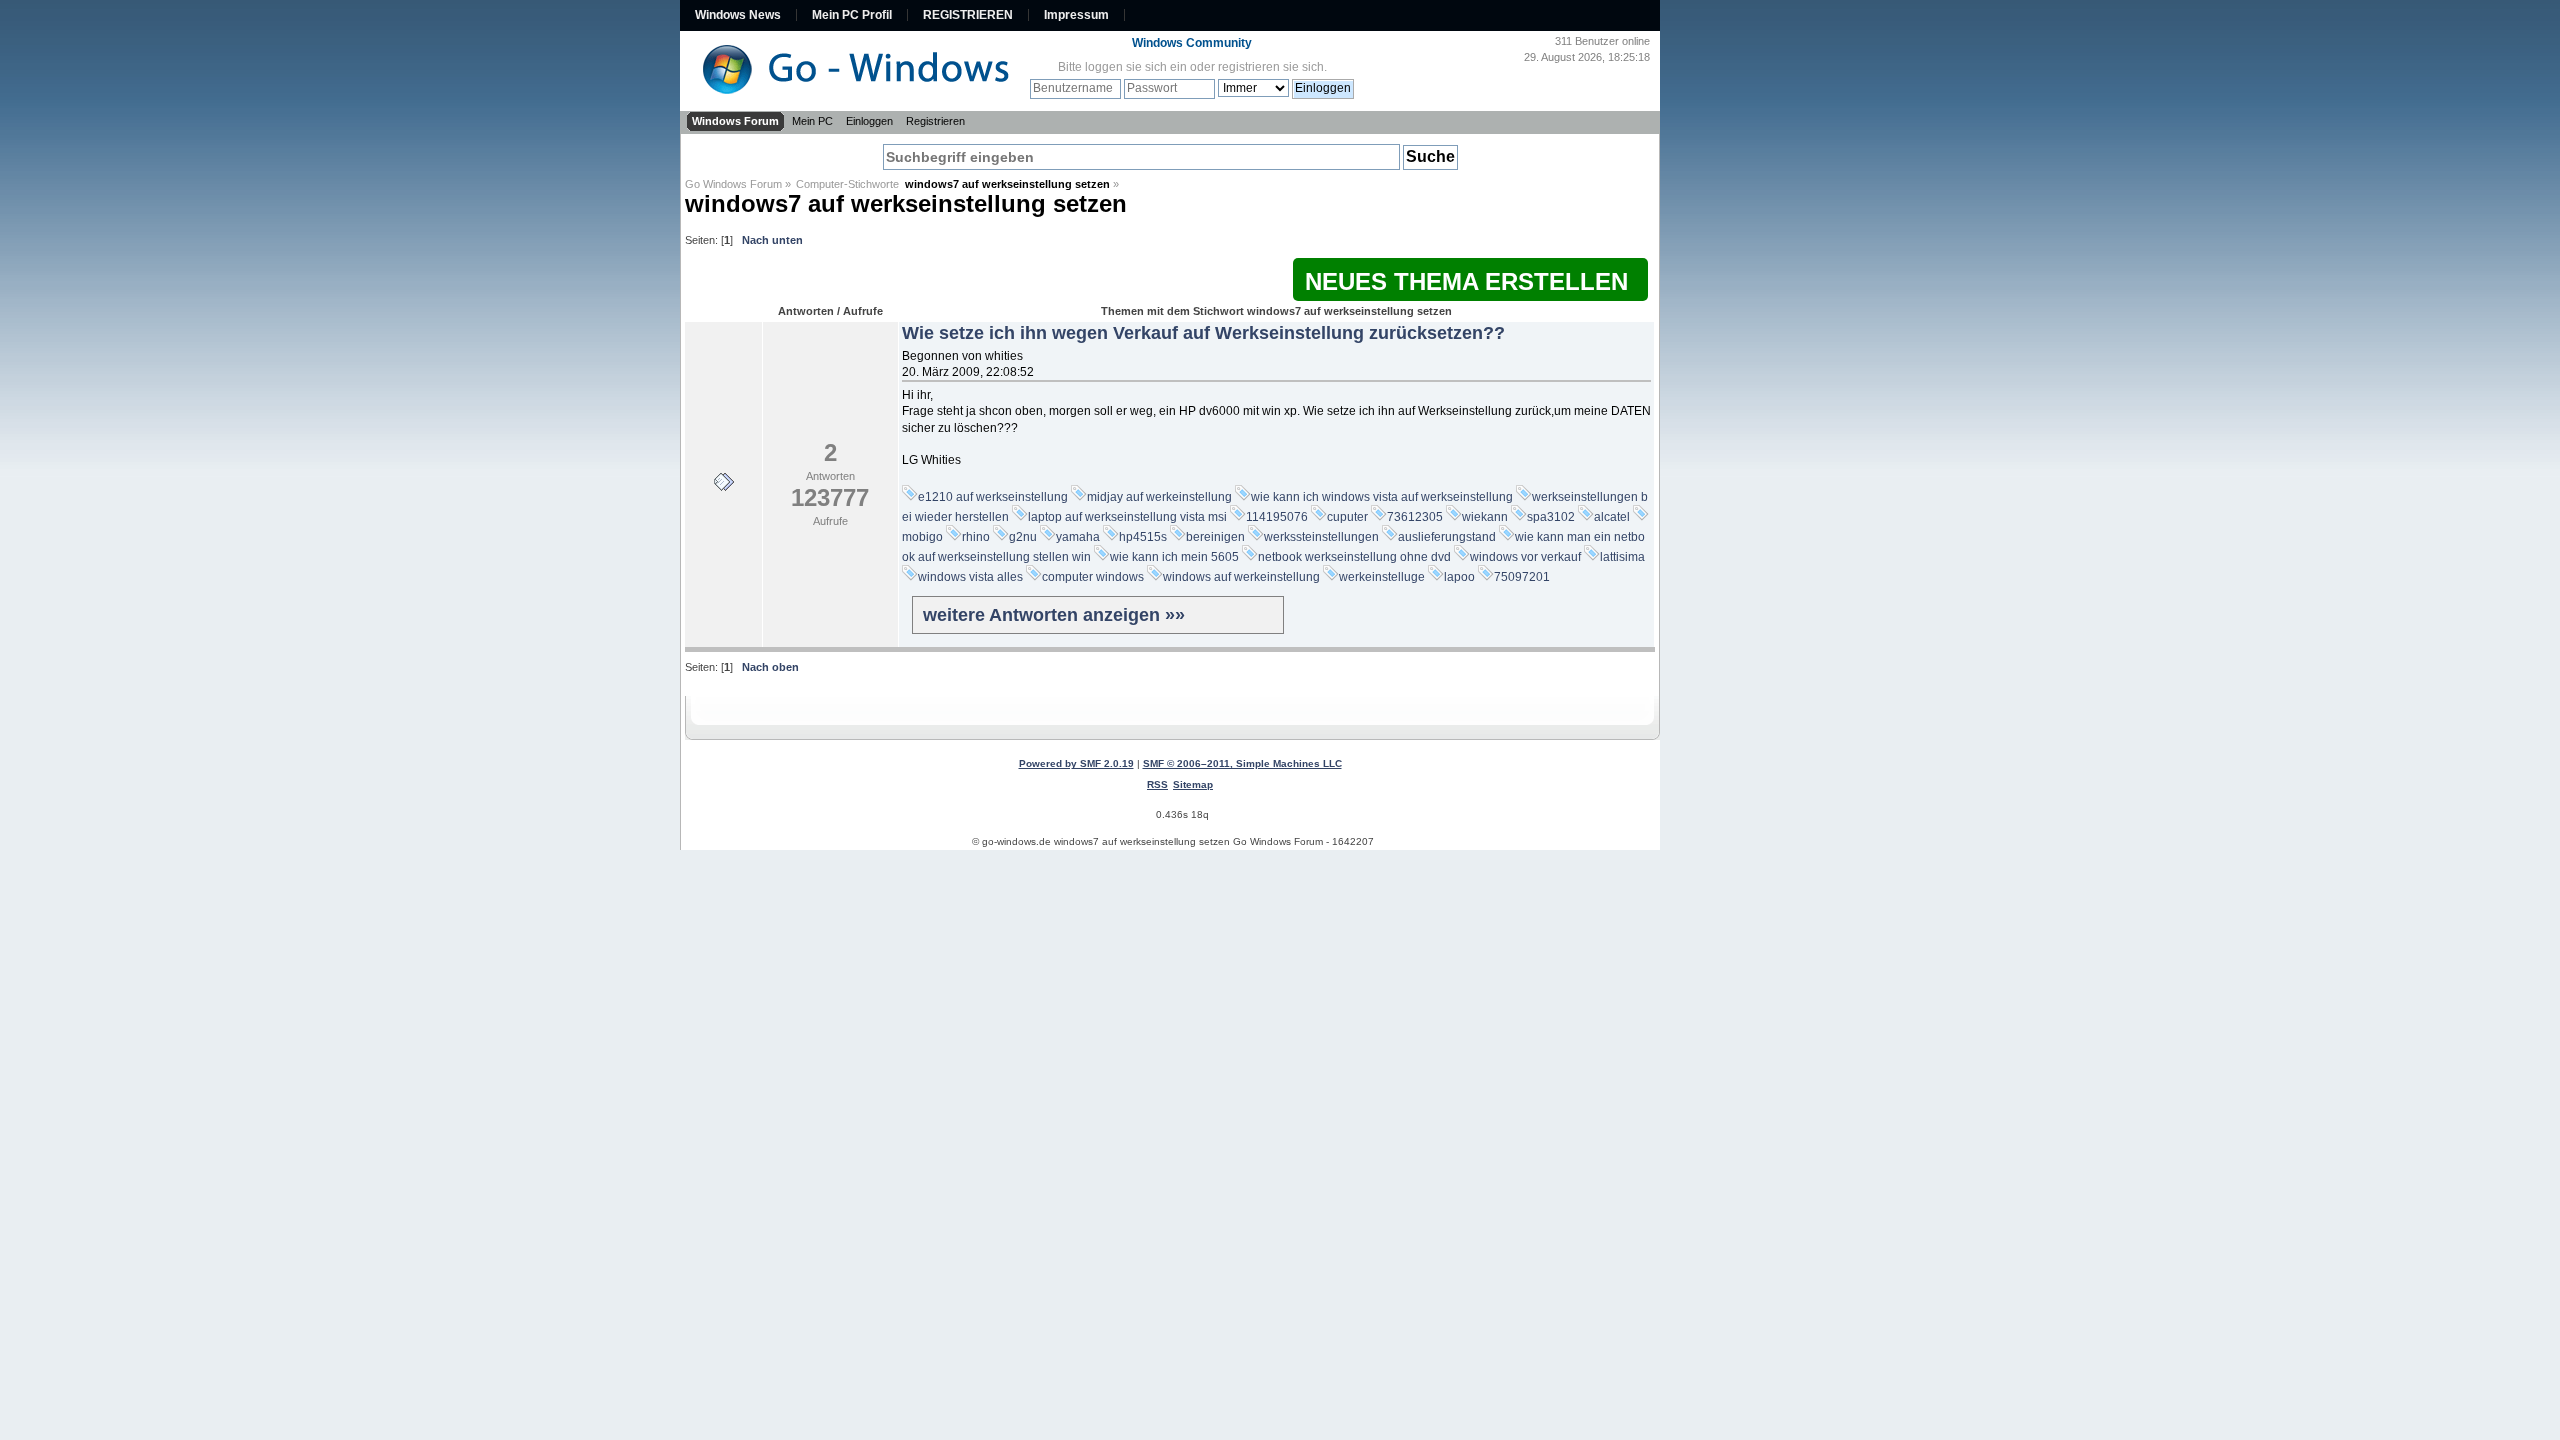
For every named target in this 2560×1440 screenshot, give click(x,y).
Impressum (1076, 15)
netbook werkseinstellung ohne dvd (1354, 557)
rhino (976, 537)
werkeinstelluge (1382, 577)
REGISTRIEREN (968, 15)
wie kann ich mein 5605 (1174, 557)
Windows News (738, 15)
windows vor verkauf (1525, 557)
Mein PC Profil (852, 15)
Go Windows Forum (733, 184)
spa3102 (1551, 517)
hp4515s (1143, 537)
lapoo (1459, 577)
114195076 (1277, 517)
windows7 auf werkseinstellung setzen (906, 203)
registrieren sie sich (1271, 67)
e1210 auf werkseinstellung (993, 497)
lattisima (1622, 557)
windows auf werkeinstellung (1241, 577)
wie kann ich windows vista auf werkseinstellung (1382, 497)
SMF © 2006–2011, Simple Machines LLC (1242, 763)
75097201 (1522, 577)
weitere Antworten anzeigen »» (1054, 615)
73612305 (1415, 517)
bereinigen (1215, 537)
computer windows (1093, 577)
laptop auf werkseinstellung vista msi (1127, 517)
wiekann (1485, 517)
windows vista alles (970, 577)
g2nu (1023, 537)
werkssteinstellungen (1321, 537)
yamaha (1078, 537)
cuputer (1347, 517)
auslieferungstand (1447, 537)
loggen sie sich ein (1136, 67)
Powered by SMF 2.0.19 (1076, 763)
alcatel (1612, 517)
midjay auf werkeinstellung (1159, 497)
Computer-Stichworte (850, 184)
